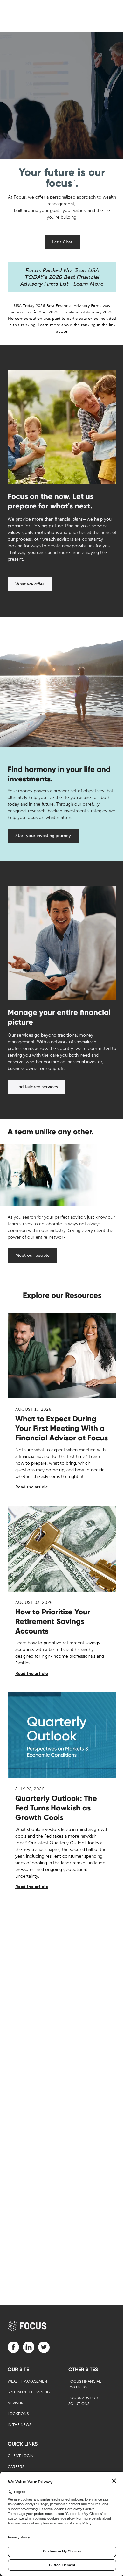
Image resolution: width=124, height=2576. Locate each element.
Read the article (32, 1487)
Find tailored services (37, 1087)
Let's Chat (62, 242)
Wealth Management (28, 2381)
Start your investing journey (43, 836)
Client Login (21, 2456)
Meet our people (32, 1255)
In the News (19, 2425)
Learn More (89, 284)
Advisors (17, 2403)
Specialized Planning (29, 2392)
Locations (18, 2414)
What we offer (30, 584)
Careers (16, 2467)
